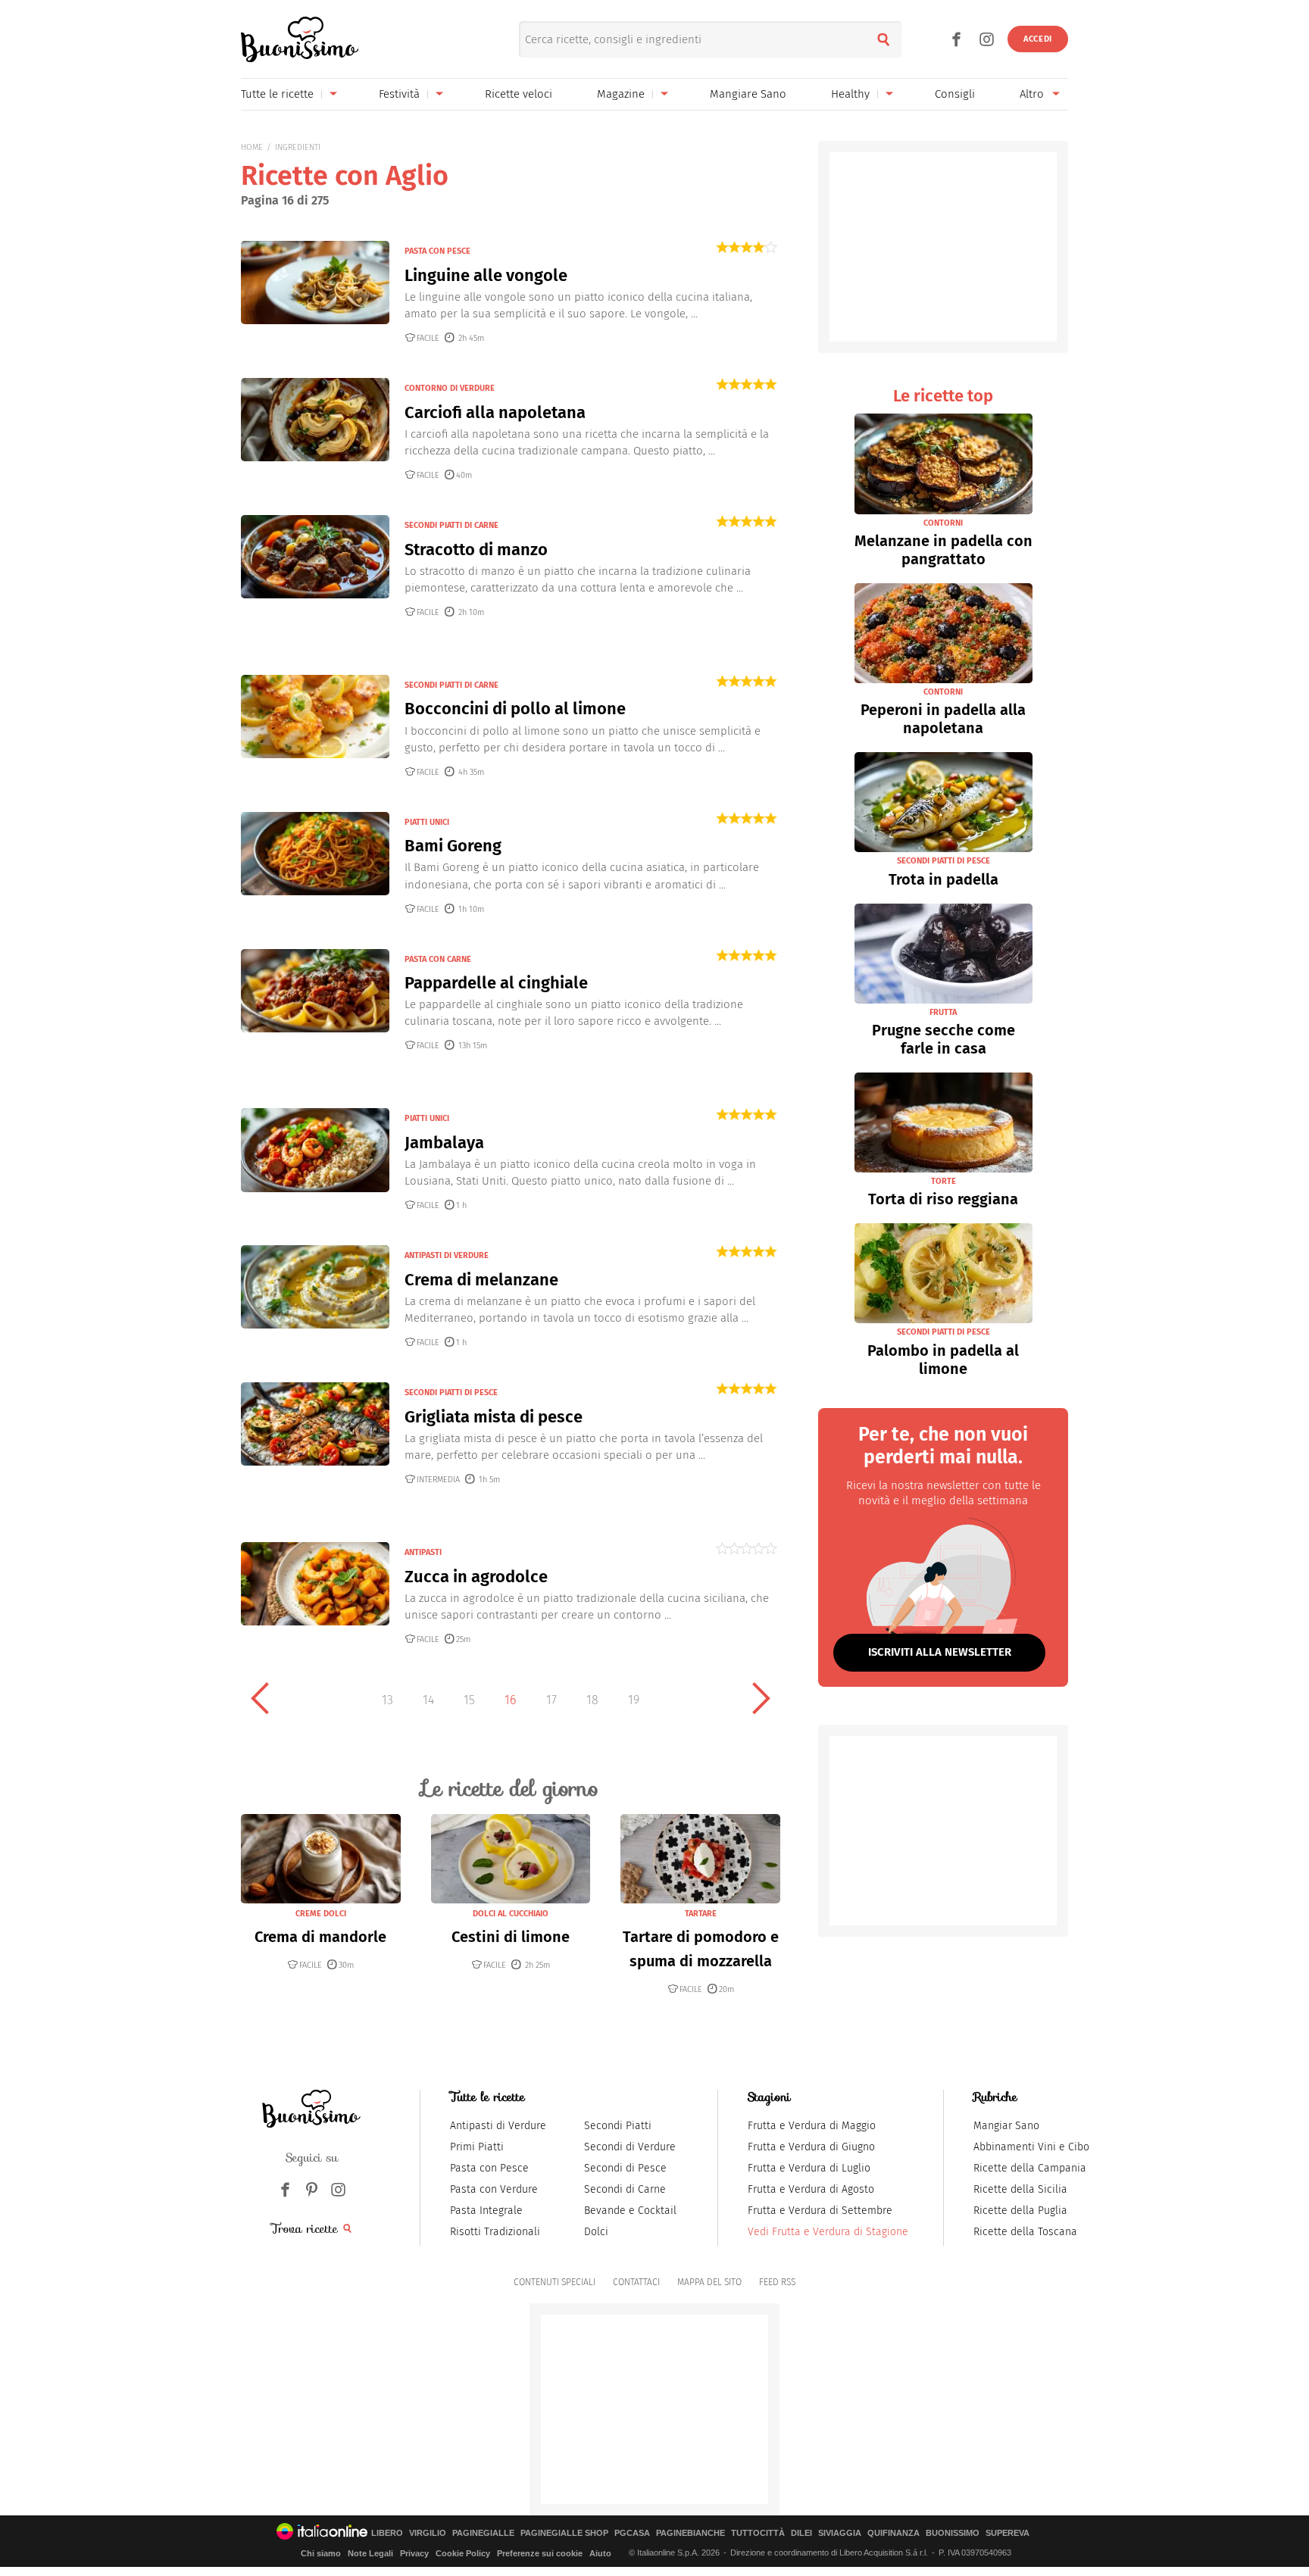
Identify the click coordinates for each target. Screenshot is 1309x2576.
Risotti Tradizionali (495, 2232)
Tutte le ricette (277, 94)
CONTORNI (943, 523)
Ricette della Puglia (1020, 2211)
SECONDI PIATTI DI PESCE (451, 1393)
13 (387, 1700)
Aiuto (600, 2553)
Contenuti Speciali (555, 2282)
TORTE (943, 1181)
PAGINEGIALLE (483, 2533)
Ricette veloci (519, 94)
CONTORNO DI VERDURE (450, 388)
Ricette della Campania (1030, 2168)
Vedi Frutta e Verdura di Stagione (828, 2232)
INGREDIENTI (298, 147)
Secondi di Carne (625, 2189)
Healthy (850, 94)
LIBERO (387, 2533)
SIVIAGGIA (840, 2533)
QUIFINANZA (893, 2533)
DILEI (801, 2533)
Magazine (621, 94)
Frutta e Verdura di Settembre (820, 2211)
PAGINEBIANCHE (690, 2533)
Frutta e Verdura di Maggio (812, 2126)
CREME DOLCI (321, 1914)
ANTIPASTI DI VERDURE (447, 1255)
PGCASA (632, 2533)
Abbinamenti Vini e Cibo (1031, 2147)
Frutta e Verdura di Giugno (811, 2147)
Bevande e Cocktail (630, 2211)
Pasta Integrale (486, 2211)
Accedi (1038, 39)
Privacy (414, 2553)
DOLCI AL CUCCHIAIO (511, 1914)
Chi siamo (321, 2553)
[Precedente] (260, 1698)
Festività (399, 94)
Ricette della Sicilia (1020, 2189)
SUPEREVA (1008, 2533)
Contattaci (636, 2282)
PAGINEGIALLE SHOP (564, 2533)
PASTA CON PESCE (437, 251)
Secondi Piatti (618, 2126)
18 (592, 1700)
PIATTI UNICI (427, 822)
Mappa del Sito (709, 2282)
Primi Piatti (477, 2147)
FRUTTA (943, 1012)
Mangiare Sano (748, 94)
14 (428, 1700)
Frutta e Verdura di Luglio (809, 2168)
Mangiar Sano (1006, 2126)
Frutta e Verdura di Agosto (811, 2189)
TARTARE (701, 1914)
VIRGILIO (428, 2533)
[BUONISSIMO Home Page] (300, 39)
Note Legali (370, 2553)
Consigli (955, 94)
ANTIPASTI (423, 1552)
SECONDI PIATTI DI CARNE (451, 525)
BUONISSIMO (953, 2533)
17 (551, 1700)
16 (510, 1700)
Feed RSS (777, 2282)
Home (252, 147)
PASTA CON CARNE (438, 959)
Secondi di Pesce (625, 2168)
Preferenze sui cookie (540, 2553)
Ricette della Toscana (1025, 2232)
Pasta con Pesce (489, 2168)
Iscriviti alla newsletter (940, 1652)
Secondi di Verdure (630, 2147)
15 (469, 1700)
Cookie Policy (463, 2553)
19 (634, 1700)
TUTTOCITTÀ (758, 2533)
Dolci (596, 2232)
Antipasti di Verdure (498, 2126)
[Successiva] (761, 1698)
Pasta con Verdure (494, 2189)
